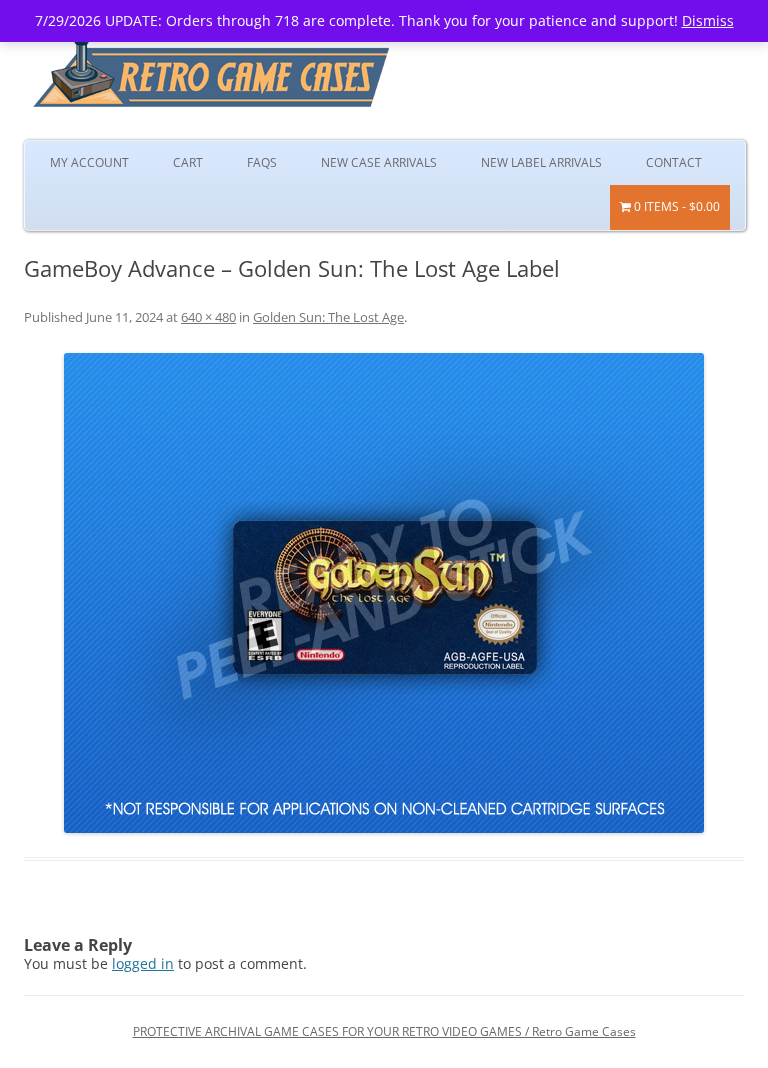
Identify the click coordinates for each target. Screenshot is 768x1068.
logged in (143, 963)
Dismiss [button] (708, 20)
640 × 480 (208, 317)
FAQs (262, 162)
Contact (674, 162)
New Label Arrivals (541, 162)
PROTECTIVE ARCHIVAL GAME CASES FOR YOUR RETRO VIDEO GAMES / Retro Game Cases (384, 1031)
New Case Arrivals (379, 162)
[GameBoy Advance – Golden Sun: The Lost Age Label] (384, 593)
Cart (188, 162)
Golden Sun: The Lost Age (328, 317)
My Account (89, 162)
